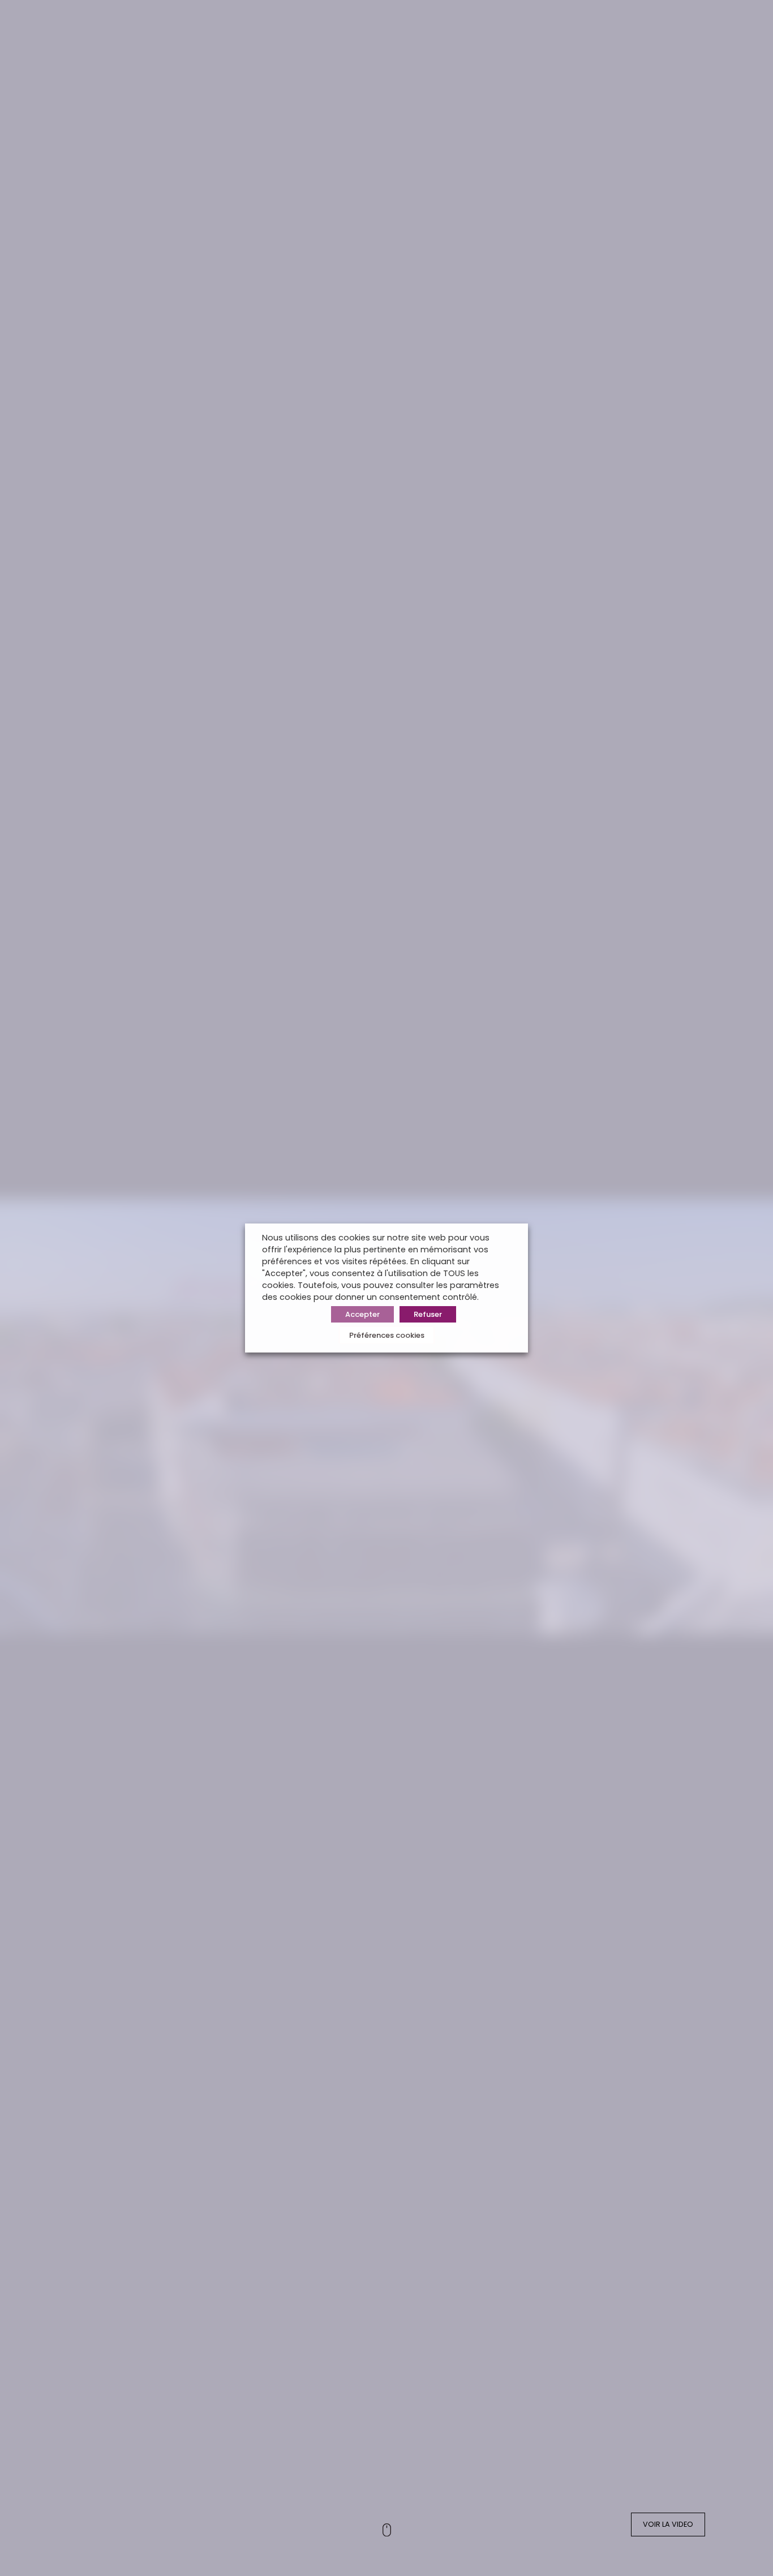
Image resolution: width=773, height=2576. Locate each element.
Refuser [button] (428, 1314)
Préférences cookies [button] (387, 1335)
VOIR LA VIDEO (668, 2524)
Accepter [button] (362, 1314)
